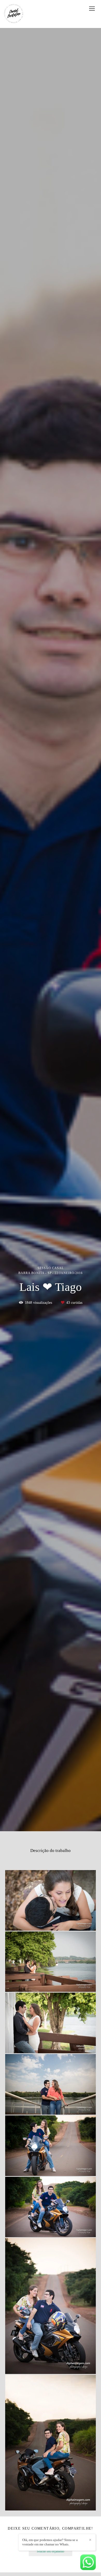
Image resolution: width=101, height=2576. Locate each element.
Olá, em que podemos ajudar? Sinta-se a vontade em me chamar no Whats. (50, 2542)
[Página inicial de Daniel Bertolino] (14, 14)
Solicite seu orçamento (51, 2552)
